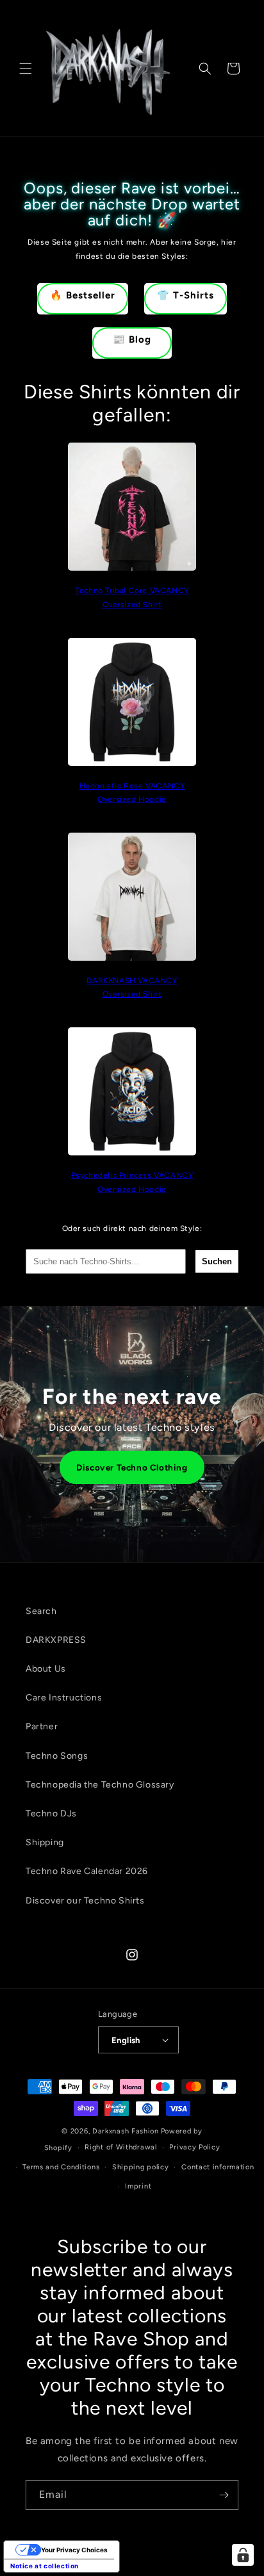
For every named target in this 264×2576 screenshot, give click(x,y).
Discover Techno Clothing (132, 1467)
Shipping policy (141, 2167)
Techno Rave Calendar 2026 (87, 1871)
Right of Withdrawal (120, 2147)
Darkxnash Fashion (126, 2131)
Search (41, 1611)
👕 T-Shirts (186, 295)
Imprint (138, 2186)
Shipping (45, 1842)
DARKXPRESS (56, 1640)
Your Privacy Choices (74, 2550)
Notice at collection (45, 2566)
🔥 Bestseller (83, 295)
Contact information (218, 2167)
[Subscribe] (224, 2495)
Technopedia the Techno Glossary (100, 1785)
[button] (26, 69)
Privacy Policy (194, 2147)
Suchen (217, 1261)
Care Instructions (64, 1698)
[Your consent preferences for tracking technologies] (243, 2555)
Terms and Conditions (61, 2167)
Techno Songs (57, 1756)
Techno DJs (51, 1814)
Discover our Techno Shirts (85, 1901)
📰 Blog (132, 339)
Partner (42, 1726)
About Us (46, 1669)
